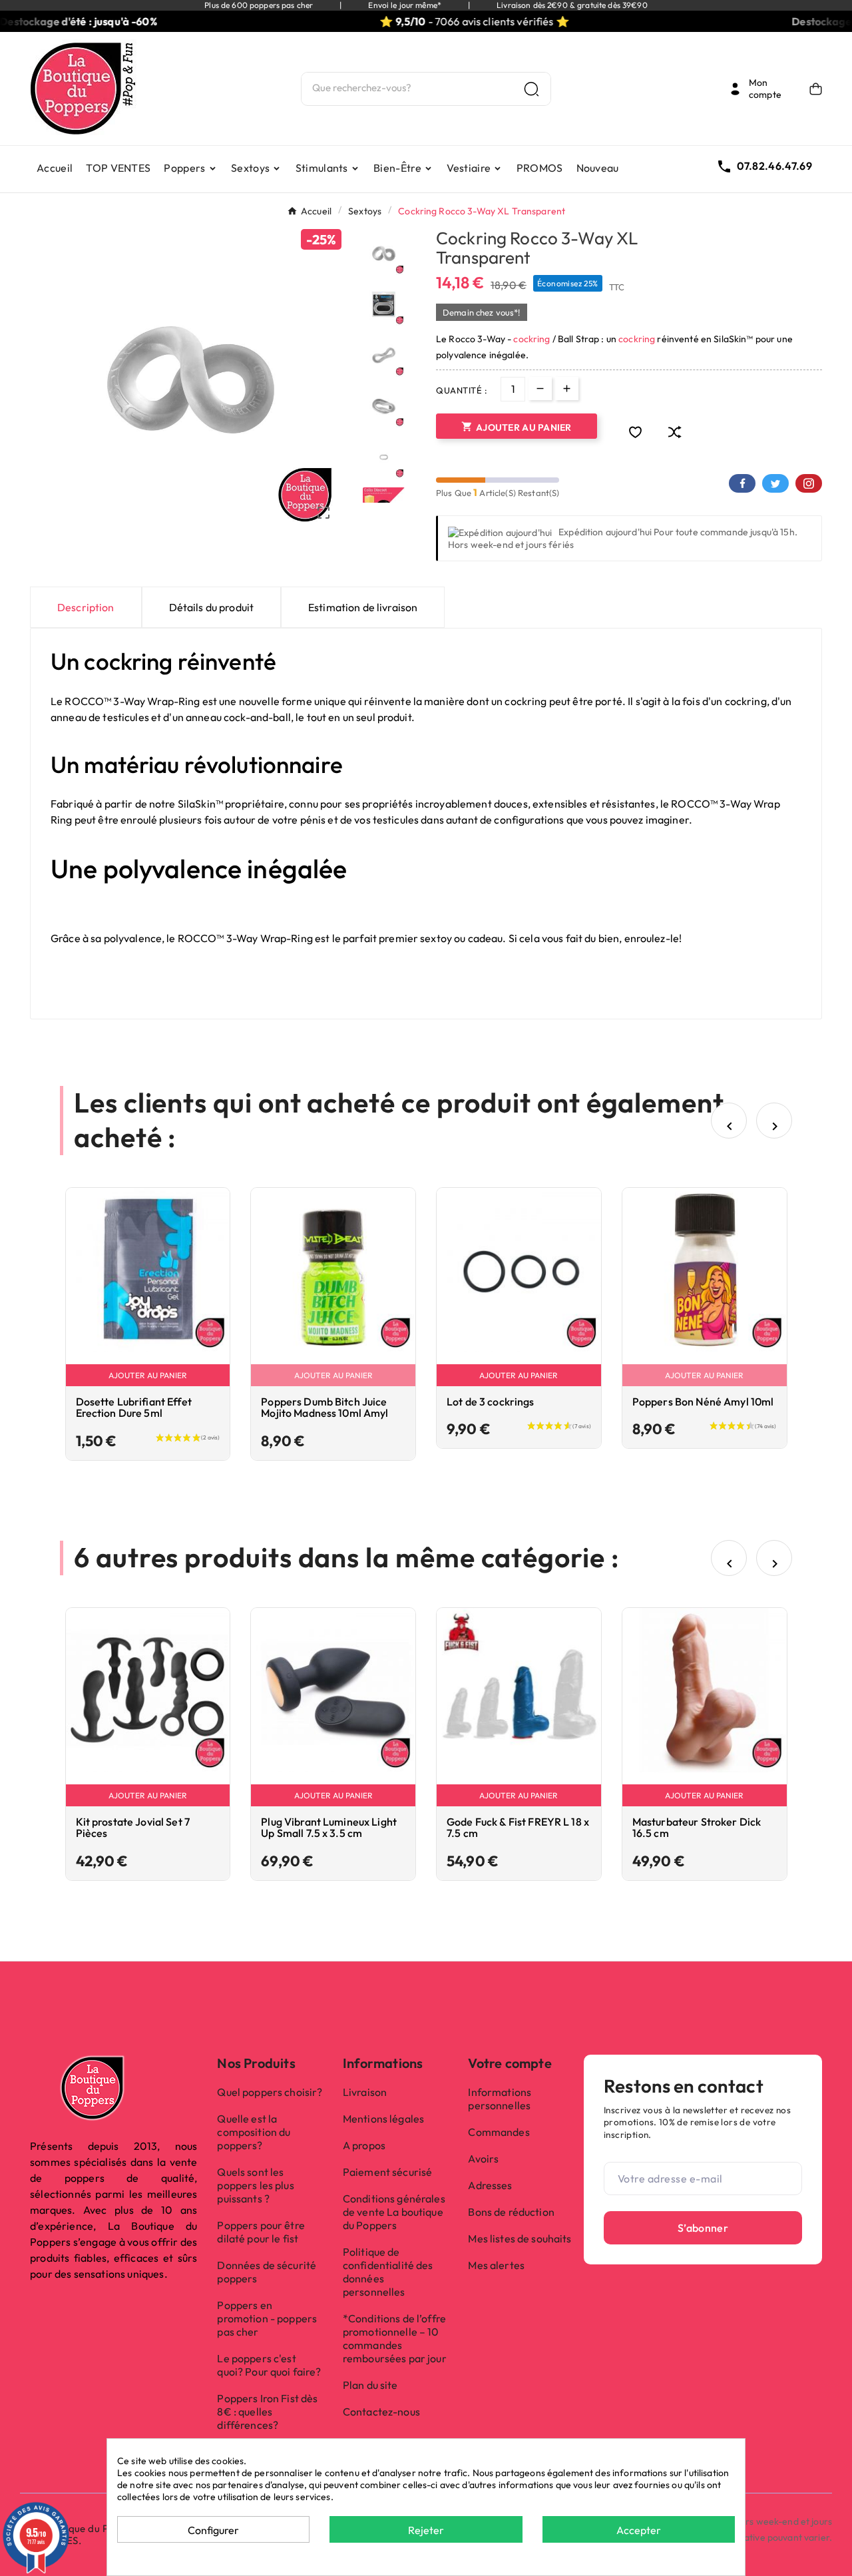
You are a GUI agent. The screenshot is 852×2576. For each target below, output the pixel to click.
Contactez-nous (381, 2412)
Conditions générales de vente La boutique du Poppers (394, 2212)
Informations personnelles (500, 2099)
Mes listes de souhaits (520, 2238)
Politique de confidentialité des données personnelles (388, 2272)
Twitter (775, 483)
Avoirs (483, 2159)
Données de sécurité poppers (267, 2272)
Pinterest (809, 483)
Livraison (365, 2092)
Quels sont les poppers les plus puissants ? (255, 2185)
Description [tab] (86, 607)
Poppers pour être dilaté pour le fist (261, 2232)
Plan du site (370, 2385)
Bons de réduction (511, 2212)
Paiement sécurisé (387, 2172)
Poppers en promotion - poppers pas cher (267, 2318)
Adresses (490, 2185)
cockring (532, 339)
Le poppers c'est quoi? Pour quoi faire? (269, 2365)
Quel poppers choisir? (270, 2092)
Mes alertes (496, 2265)
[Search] (532, 89)
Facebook (742, 483)
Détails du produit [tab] (212, 607)
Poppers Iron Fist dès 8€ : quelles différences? (267, 2412)
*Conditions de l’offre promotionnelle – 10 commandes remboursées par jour (395, 2338)
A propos (364, 2145)
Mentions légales (383, 2119)
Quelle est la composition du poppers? (254, 2132)
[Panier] (816, 89)
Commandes (499, 2132)
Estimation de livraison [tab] (363, 607)
